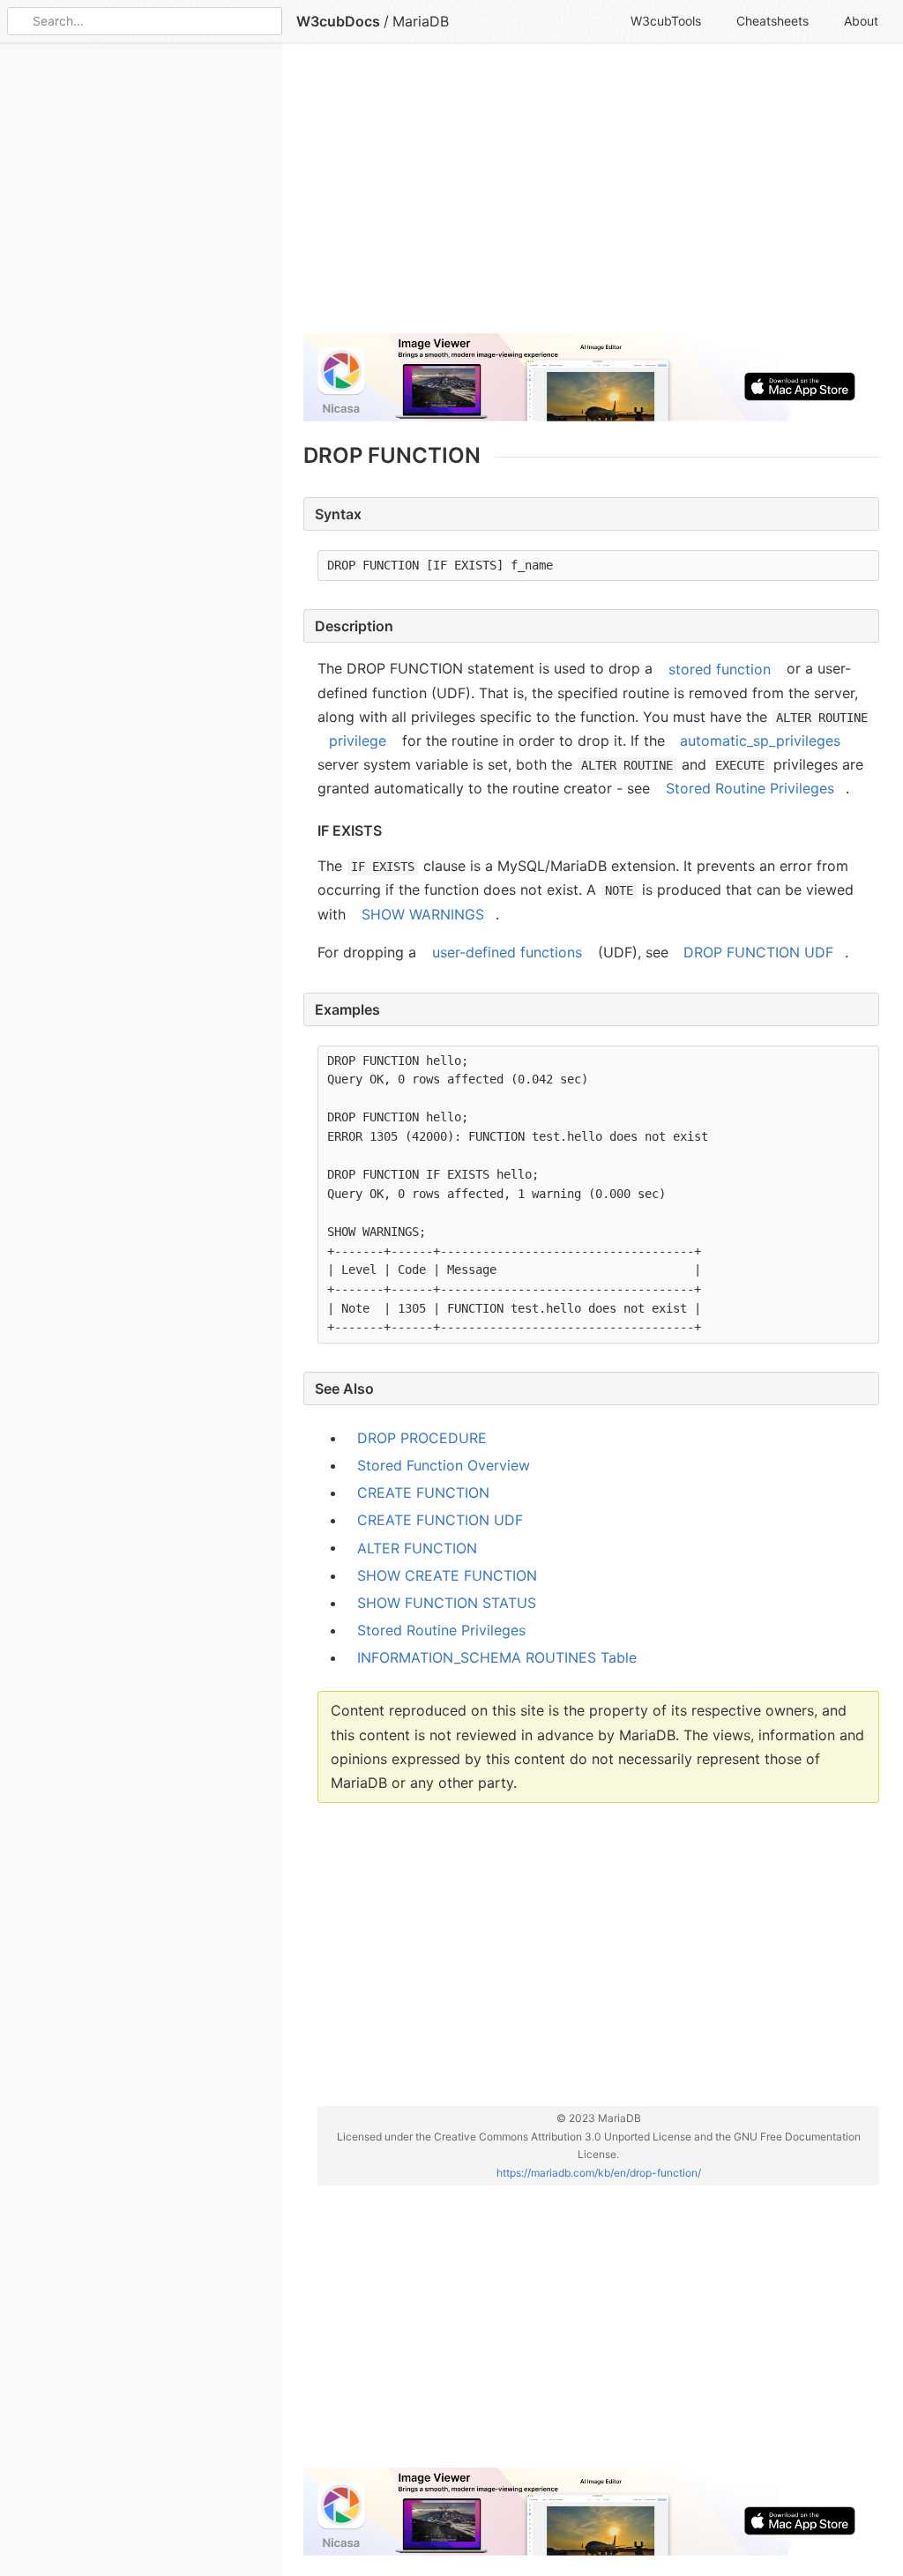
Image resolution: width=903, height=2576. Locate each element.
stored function (720, 668)
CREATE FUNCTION (423, 1493)
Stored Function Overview (444, 1465)
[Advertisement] (591, 196)
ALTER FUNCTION (417, 1547)
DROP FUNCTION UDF (758, 952)
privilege (358, 741)
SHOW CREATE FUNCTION (447, 1575)
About (861, 21)
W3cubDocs (338, 21)
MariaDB (421, 21)
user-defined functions (507, 952)
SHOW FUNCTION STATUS (447, 1603)
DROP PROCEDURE (422, 1438)
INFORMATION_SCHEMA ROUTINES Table (497, 1657)
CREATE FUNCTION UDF (440, 1520)
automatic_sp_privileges (760, 741)
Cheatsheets (772, 21)
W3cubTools (666, 21)
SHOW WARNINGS (423, 914)
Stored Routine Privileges (750, 788)
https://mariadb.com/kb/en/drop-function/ (599, 2172)
